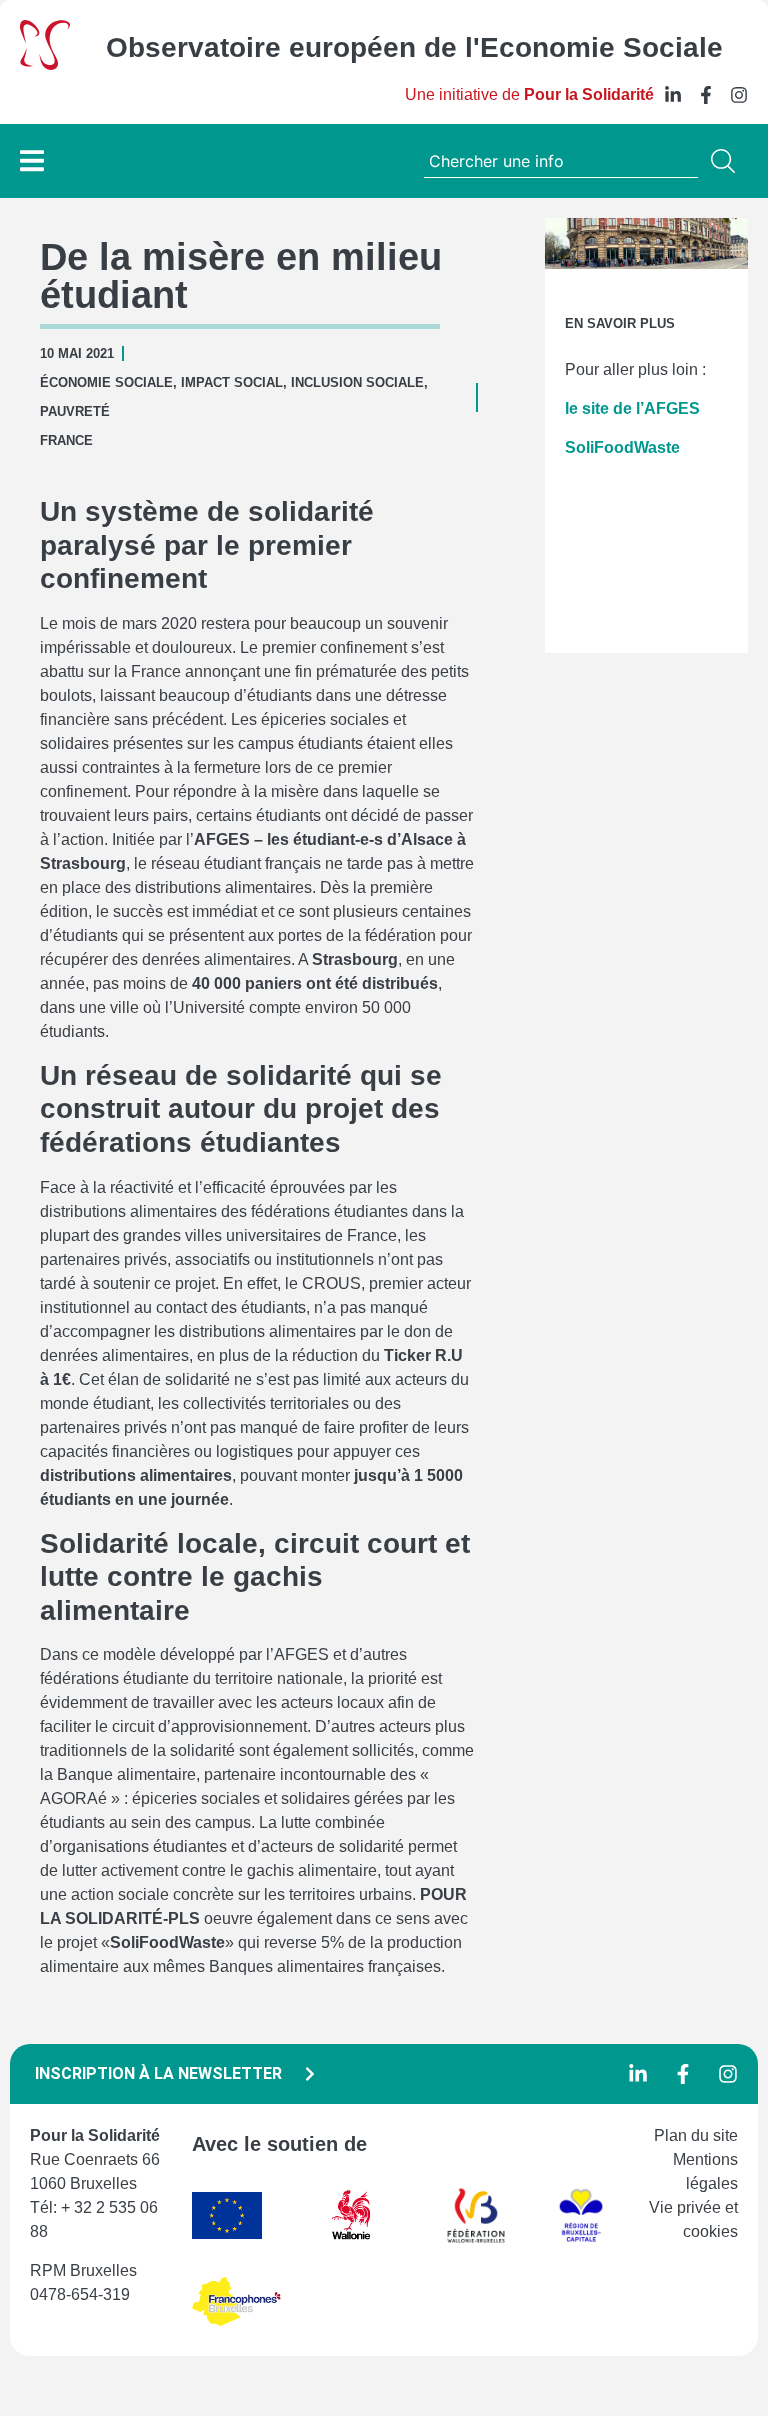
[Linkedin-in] (673, 95)
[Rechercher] (727, 161)
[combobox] (561, 161)
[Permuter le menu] (32, 160)
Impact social (232, 382)
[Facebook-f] (706, 95)
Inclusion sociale (357, 382)
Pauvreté (75, 411)
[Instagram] (739, 95)
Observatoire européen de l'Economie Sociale (414, 47)
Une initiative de (529, 94)
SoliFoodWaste (622, 447)
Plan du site (696, 2135)
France (66, 440)
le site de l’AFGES (632, 408)
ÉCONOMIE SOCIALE (106, 382)
